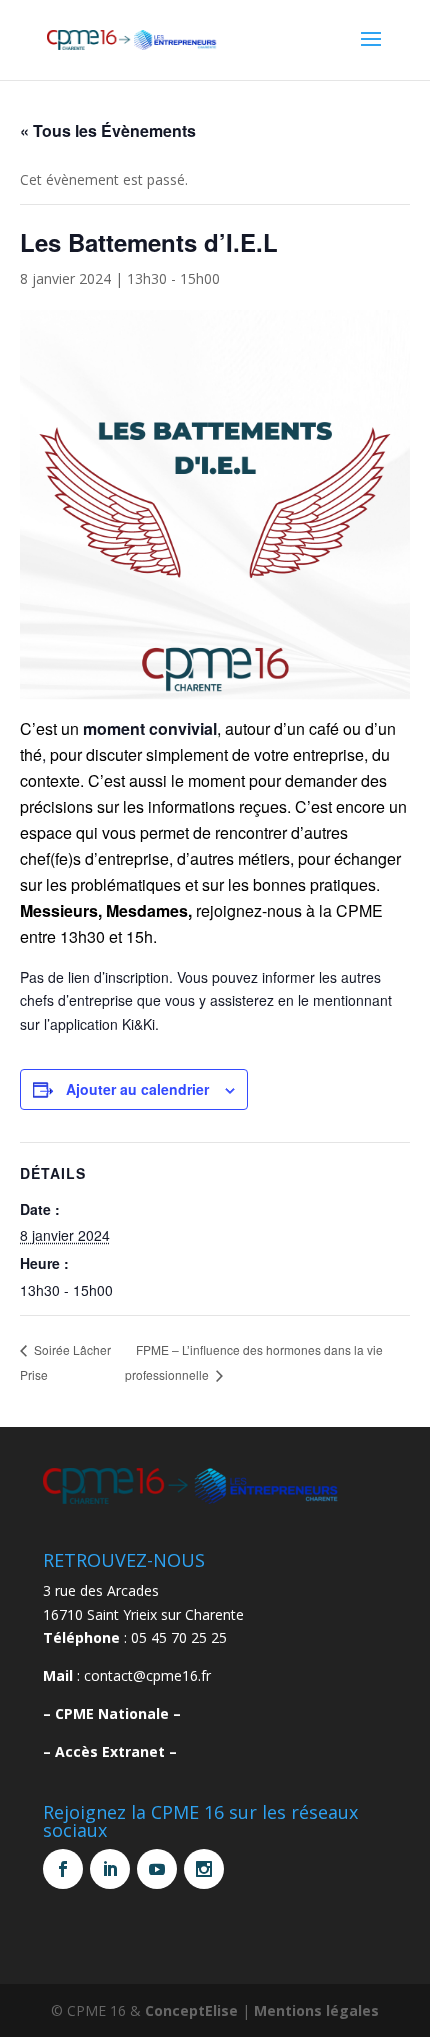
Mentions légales (316, 2010)
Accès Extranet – (116, 1751)
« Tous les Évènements (108, 130)
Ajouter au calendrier (137, 1089)
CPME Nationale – (118, 1713)
